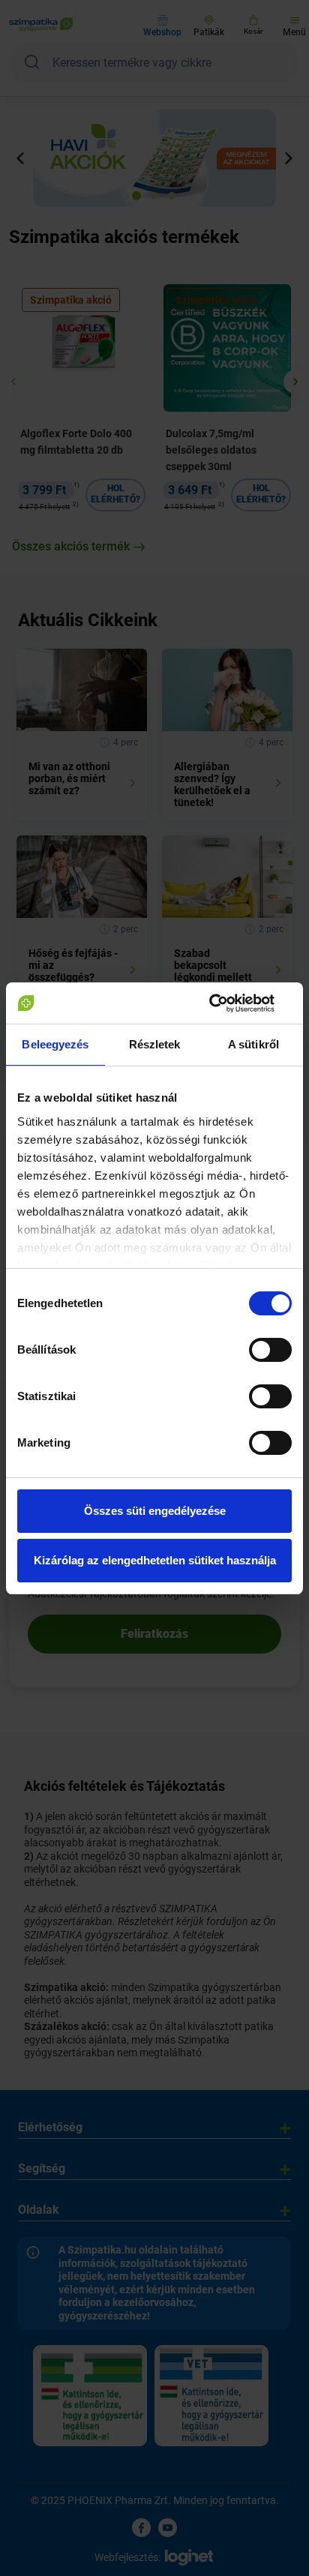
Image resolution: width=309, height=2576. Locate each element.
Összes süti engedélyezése (155, 1511)
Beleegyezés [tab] (55, 1044)
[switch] (270, 1350)
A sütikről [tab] (253, 1044)
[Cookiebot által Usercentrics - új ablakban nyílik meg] (226, 1003)
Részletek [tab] (155, 1044)
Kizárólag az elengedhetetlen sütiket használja (155, 1560)
